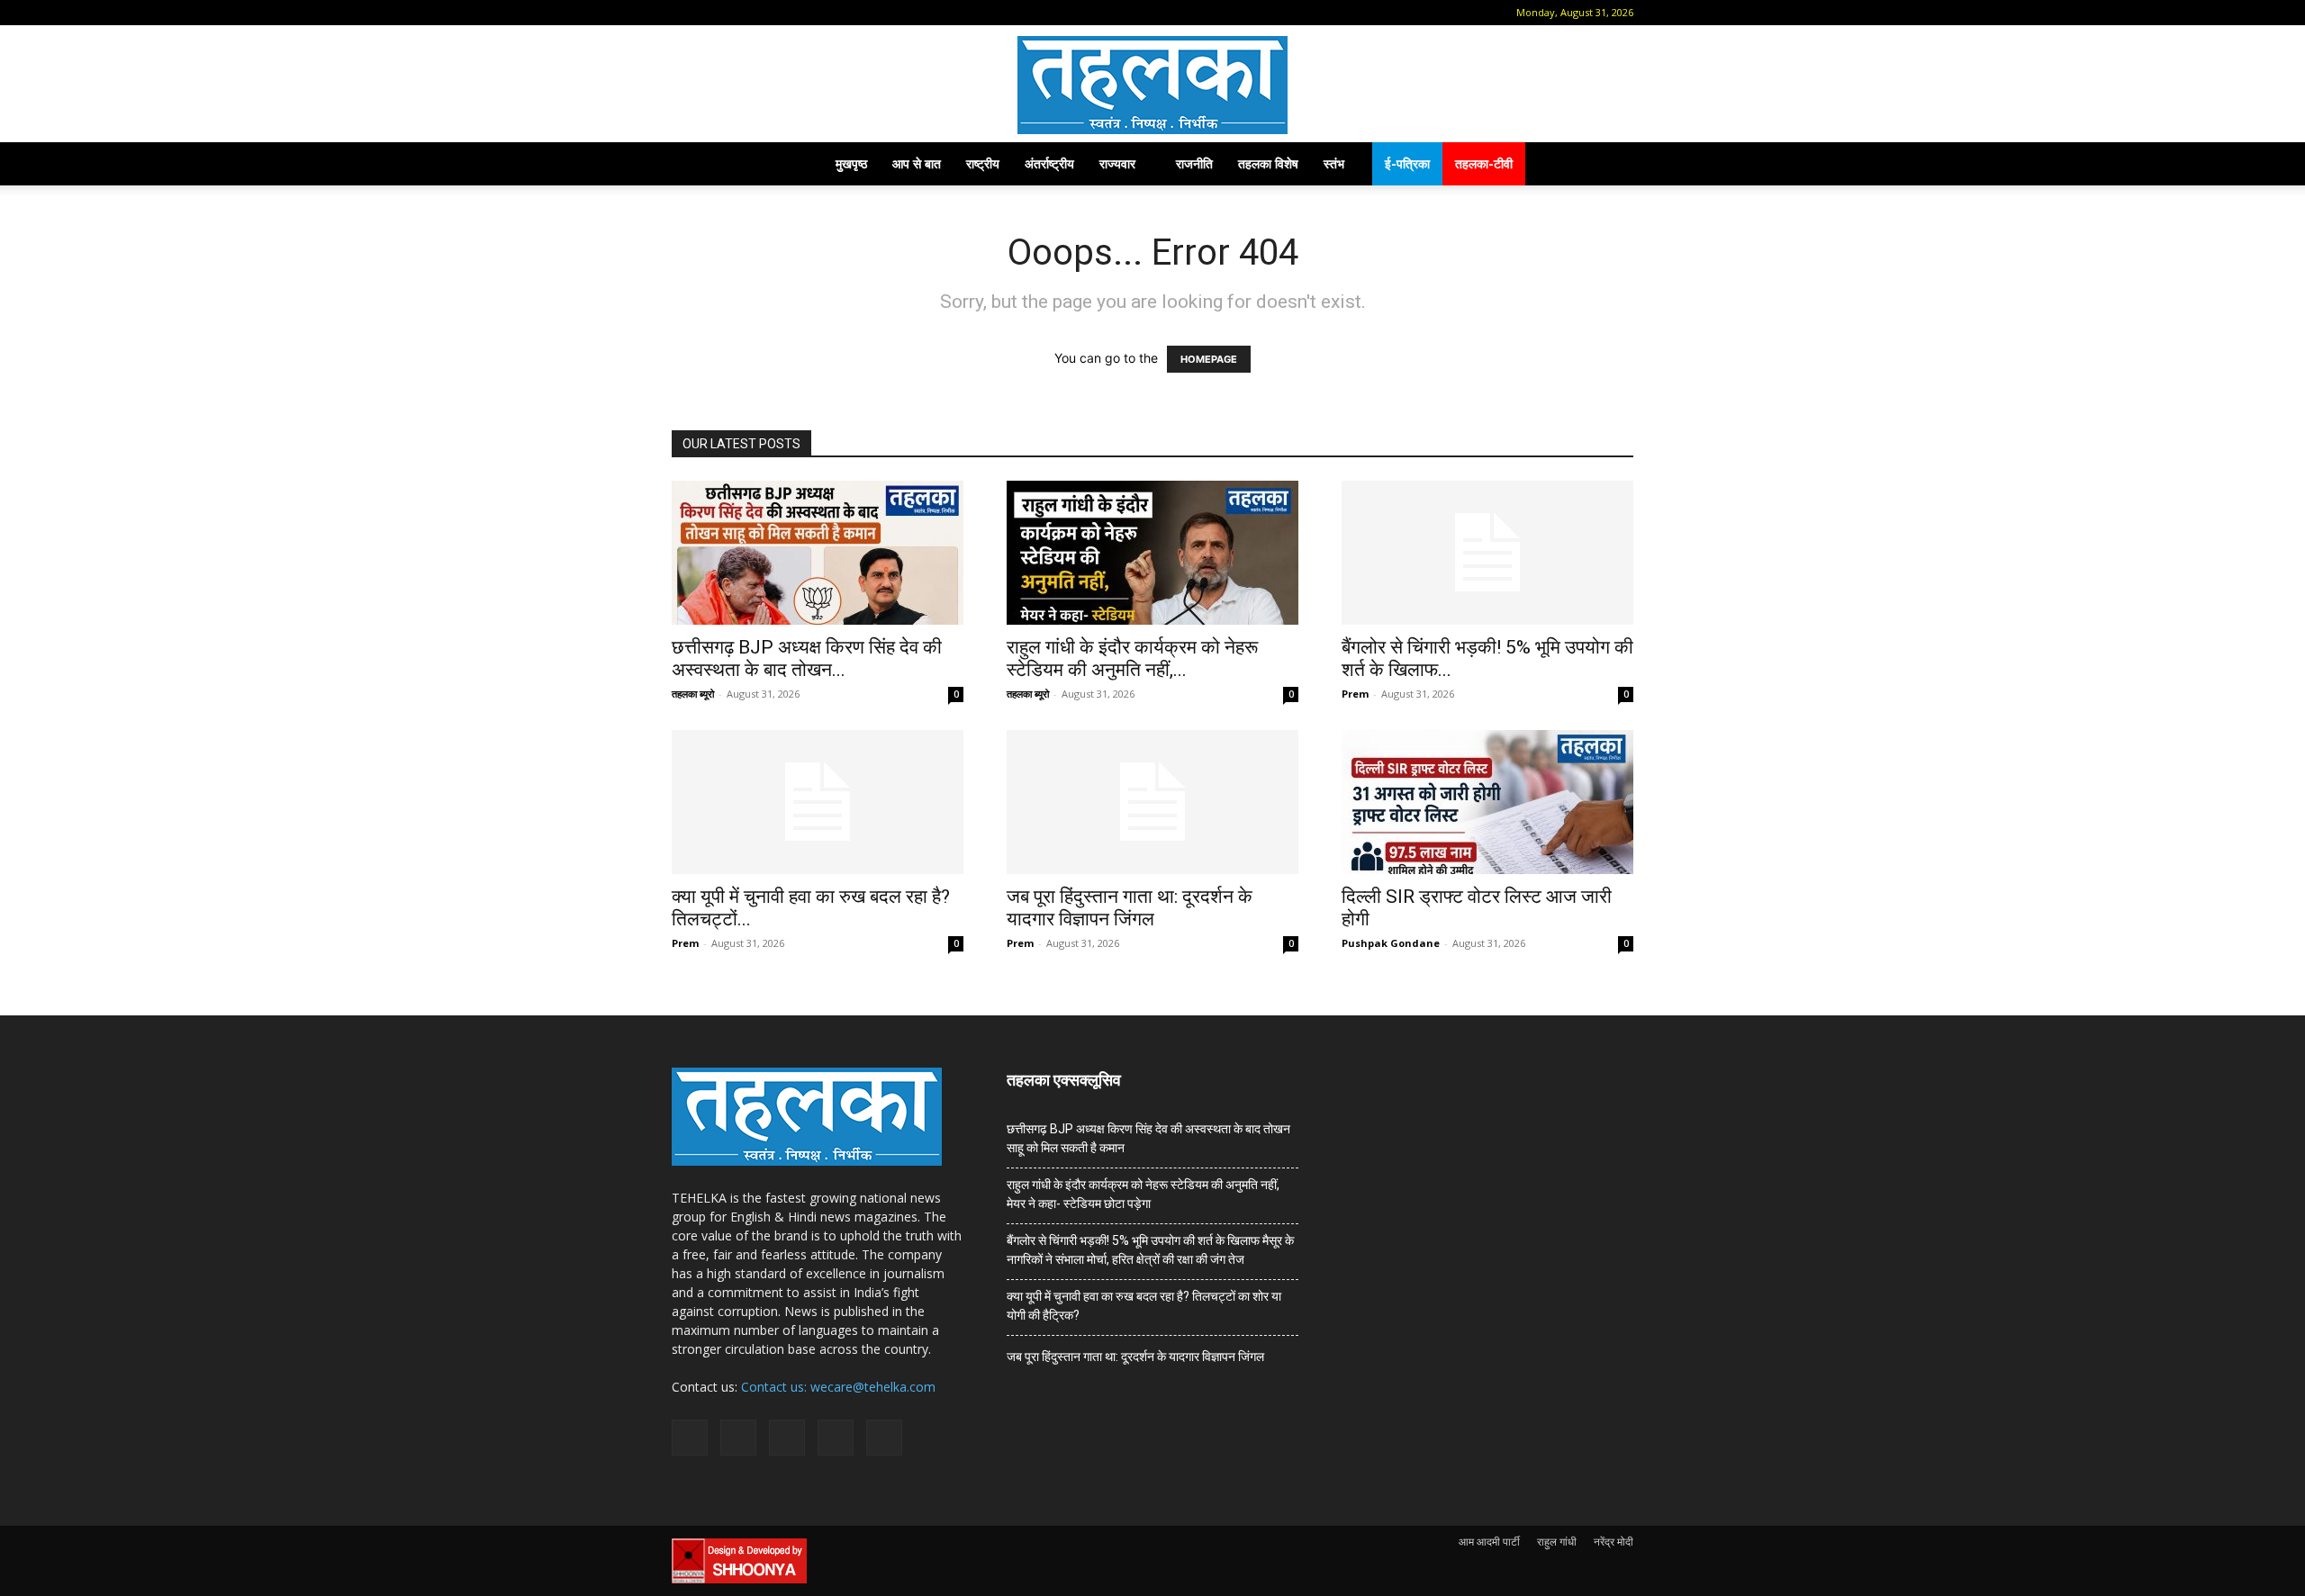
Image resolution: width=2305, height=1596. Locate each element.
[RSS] (772, 13)
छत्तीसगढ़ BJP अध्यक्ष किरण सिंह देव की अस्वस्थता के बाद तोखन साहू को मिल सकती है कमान (1148, 1138)
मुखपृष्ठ (851, 163)
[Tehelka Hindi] (1152, 85)
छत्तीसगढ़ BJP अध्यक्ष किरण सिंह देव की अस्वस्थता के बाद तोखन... (807, 658)
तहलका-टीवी (1484, 163)
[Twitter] (801, 13)
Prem (1355, 694)
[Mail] (742, 13)
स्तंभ (1334, 163)
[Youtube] (831, 13)
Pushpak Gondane (1391, 943)
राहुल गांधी (1557, 1542)
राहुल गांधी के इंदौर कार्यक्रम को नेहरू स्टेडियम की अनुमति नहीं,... (1132, 658)
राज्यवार (1117, 163)
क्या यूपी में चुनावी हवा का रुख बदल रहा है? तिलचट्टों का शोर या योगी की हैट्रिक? (1144, 1306)
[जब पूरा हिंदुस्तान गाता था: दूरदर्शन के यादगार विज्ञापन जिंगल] (1152, 802)
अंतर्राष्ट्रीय (1049, 163)
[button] (685, 12)
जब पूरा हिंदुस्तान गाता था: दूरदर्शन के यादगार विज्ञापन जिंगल (1130, 908)
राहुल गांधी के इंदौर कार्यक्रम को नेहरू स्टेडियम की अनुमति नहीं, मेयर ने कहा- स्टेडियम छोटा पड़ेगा (1143, 1194)
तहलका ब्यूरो (693, 694)
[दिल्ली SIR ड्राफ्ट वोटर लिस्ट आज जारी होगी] (1487, 802)
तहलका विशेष (1268, 163)
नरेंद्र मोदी (1613, 1542)
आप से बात (917, 163)
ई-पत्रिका (1407, 163)
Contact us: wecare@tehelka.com (838, 1387)
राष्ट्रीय (983, 163)
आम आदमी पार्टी (1489, 1542)
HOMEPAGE (1209, 359)
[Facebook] (712, 13)
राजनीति (1194, 163)
